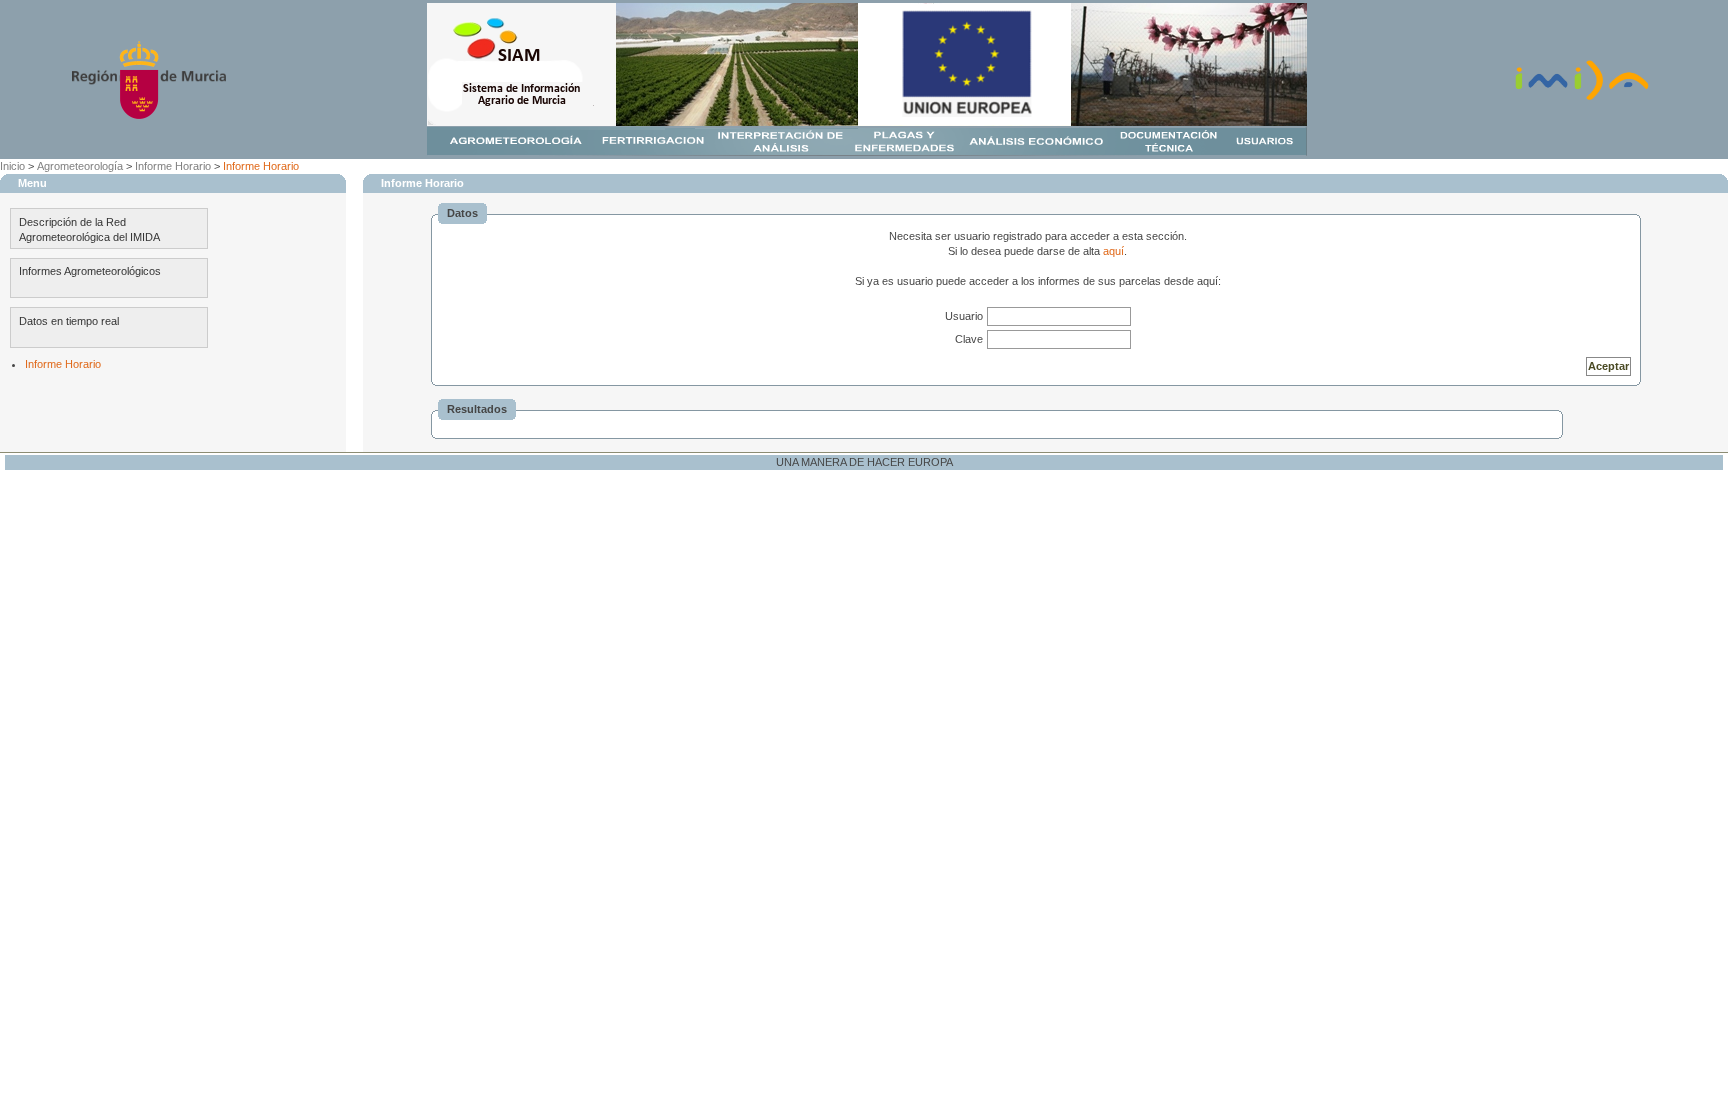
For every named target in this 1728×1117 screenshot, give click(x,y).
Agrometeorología (80, 166)
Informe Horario (173, 166)
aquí (1113, 251)
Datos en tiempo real (69, 321)
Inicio (12, 166)
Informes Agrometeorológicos (90, 271)
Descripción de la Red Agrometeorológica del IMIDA (89, 229)
